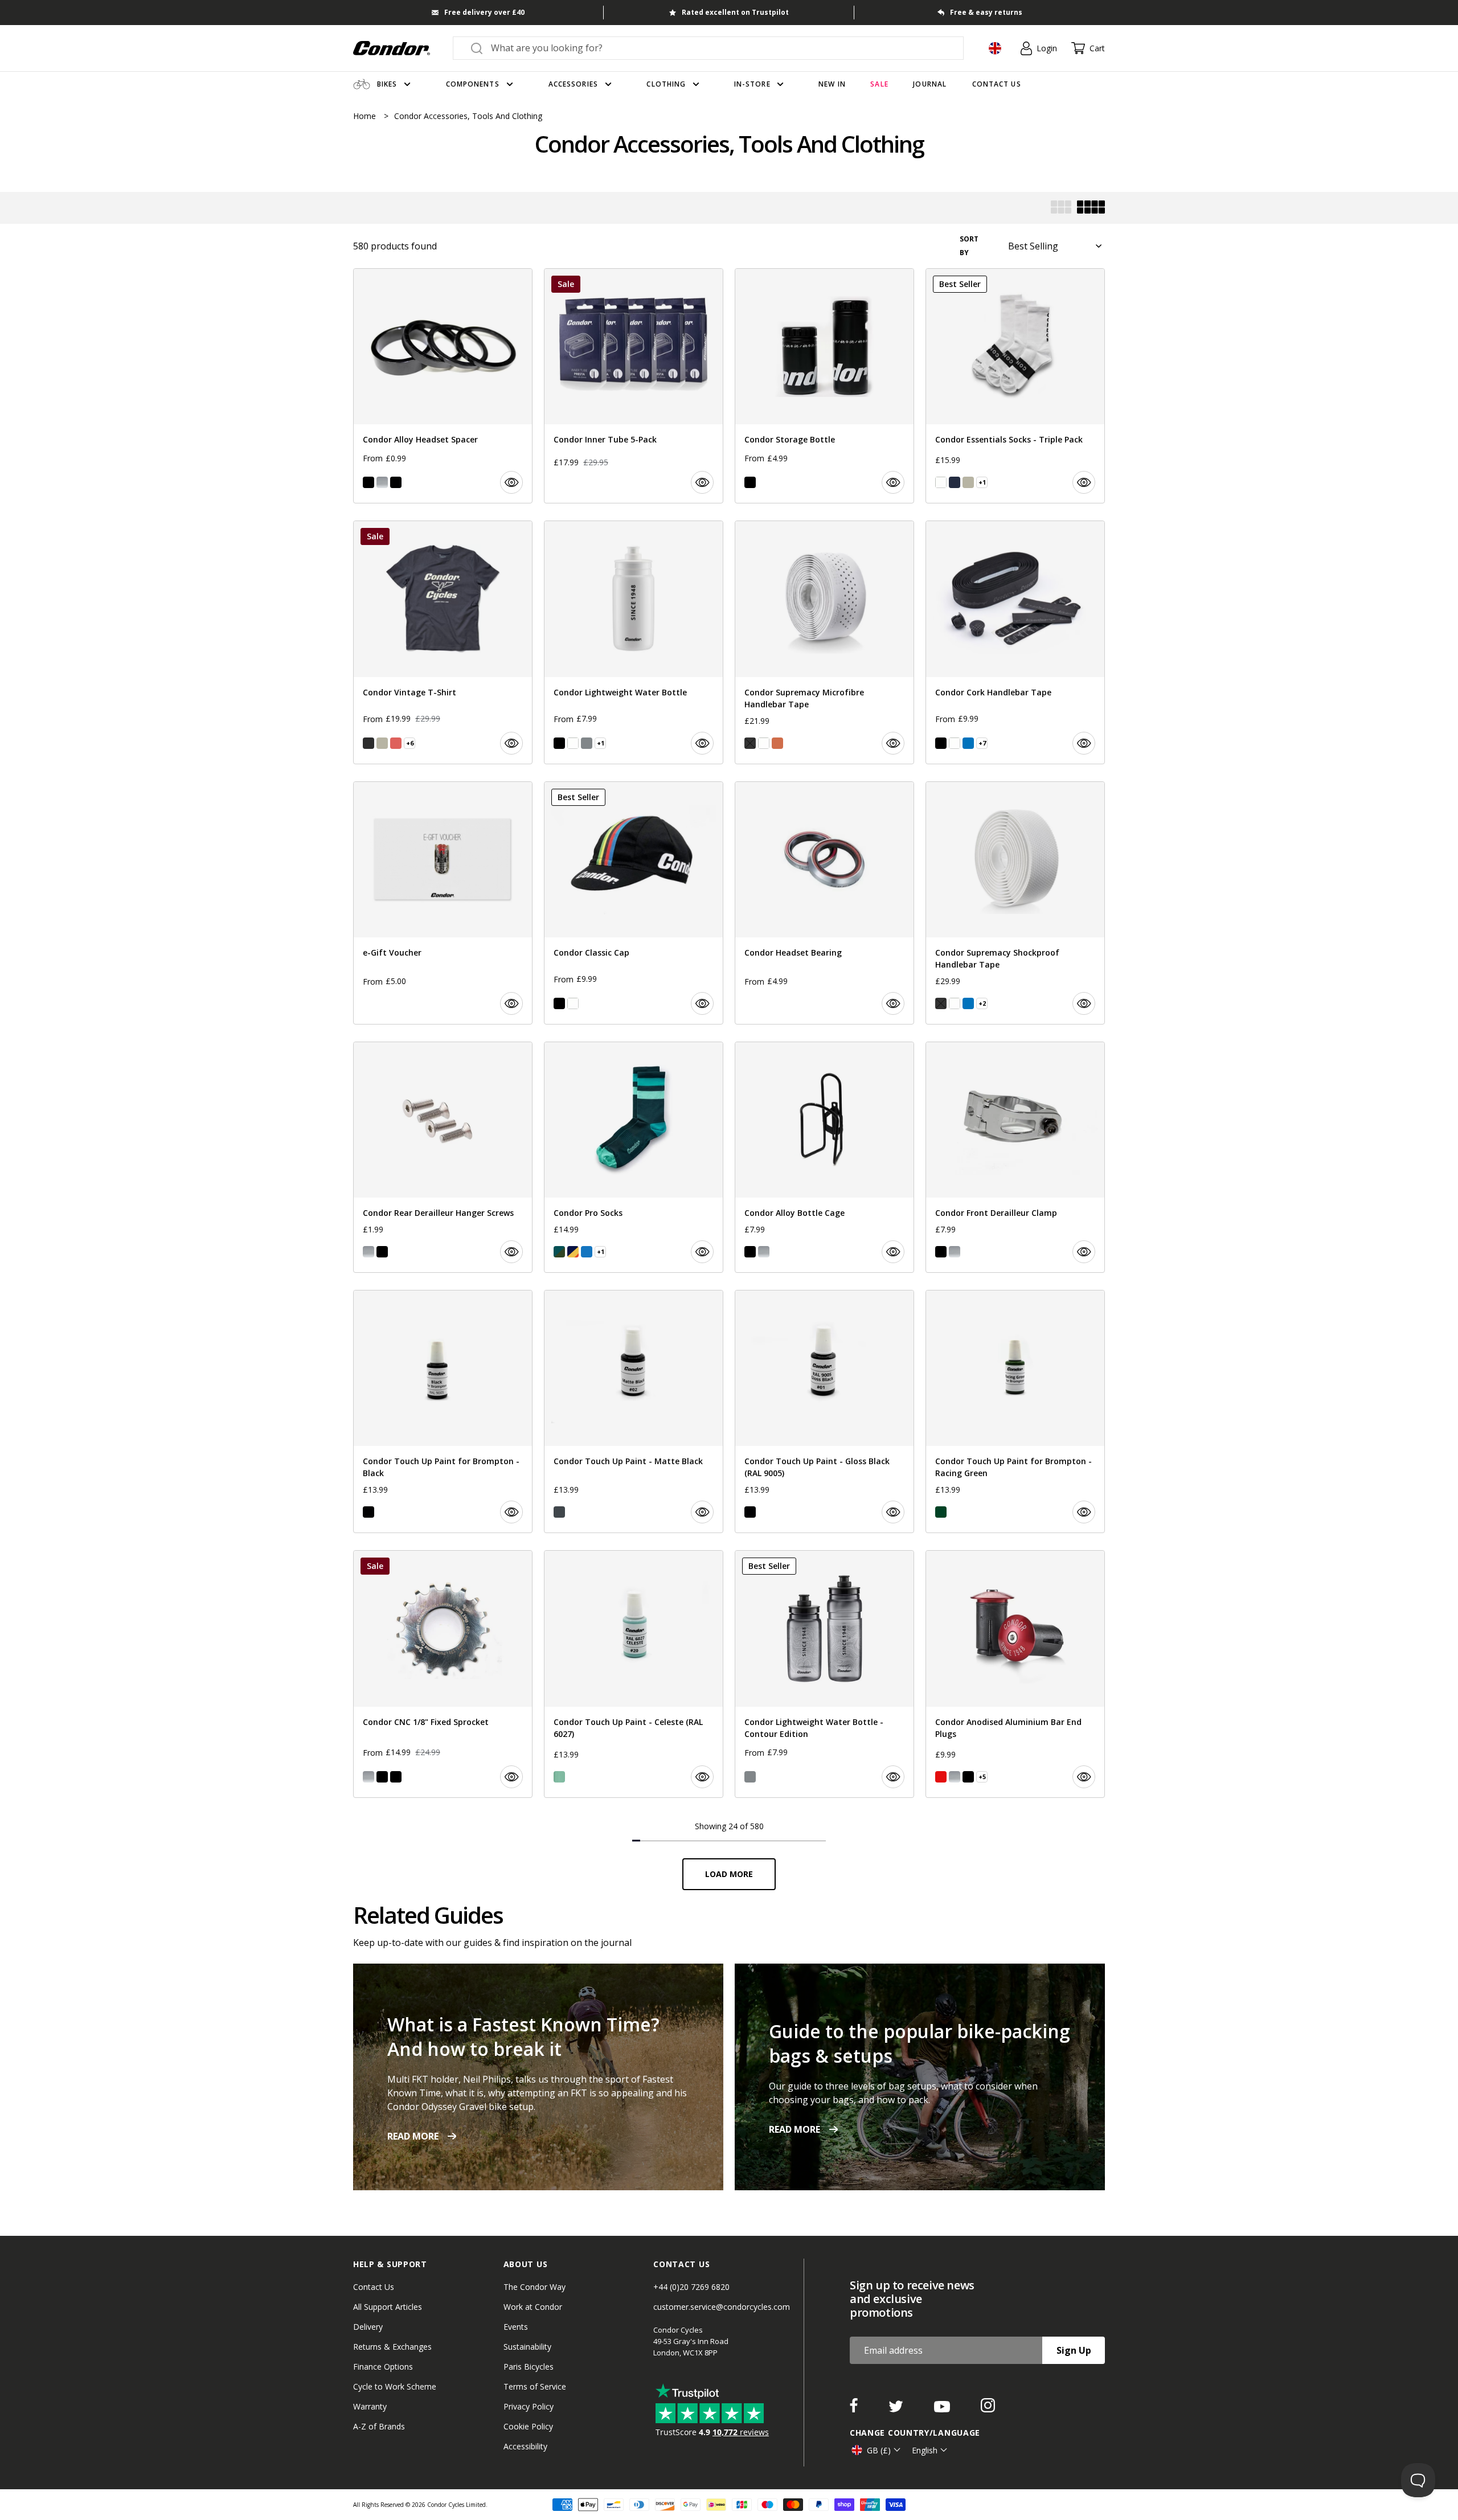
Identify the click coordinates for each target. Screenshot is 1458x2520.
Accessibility (525, 2446)
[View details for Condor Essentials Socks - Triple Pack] (1015, 386)
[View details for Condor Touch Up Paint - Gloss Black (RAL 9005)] (824, 1411)
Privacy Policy (529, 2406)
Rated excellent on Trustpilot (735, 12)
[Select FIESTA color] (396, 743)
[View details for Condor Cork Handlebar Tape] (1015, 642)
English (925, 2450)
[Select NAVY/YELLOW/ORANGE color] (573, 1252)
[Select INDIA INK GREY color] (368, 743)
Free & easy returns (986, 12)
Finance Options (383, 2367)
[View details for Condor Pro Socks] (634, 1157)
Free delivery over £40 (484, 12)
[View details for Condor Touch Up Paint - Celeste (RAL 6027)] (634, 1674)
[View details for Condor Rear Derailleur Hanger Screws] (443, 1157)
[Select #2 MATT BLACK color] (559, 1512)
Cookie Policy (528, 2426)
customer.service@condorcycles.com (722, 2307)
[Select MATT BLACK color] (396, 482)
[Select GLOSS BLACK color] (368, 1512)
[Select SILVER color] (382, 482)
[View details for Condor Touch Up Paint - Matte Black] (634, 1411)
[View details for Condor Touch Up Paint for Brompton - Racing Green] (1015, 1411)
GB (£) (879, 2450)
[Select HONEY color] (777, 743)
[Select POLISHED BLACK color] (396, 1777)
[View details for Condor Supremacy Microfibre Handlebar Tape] (824, 642)
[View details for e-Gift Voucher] (443, 903)
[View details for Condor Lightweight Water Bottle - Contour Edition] (824, 1674)
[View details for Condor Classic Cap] (634, 903)
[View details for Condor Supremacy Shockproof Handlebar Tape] (1015, 903)
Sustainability (527, 2347)
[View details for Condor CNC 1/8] (443, 1674)
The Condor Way (535, 2287)
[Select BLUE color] (968, 743)
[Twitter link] (897, 2409)
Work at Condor (533, 2307)
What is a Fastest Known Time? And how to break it (523, 2037)
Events (516, 2327)
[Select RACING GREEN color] (941, 1512)
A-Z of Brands (379, 2426)
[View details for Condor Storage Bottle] (824, 386)
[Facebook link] (855, 2409)
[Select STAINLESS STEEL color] (368, 1777)
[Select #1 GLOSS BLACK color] (750, 1512)
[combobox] (718, 48)
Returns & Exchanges (392, 2347)
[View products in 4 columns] (1091, 208)
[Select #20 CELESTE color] (559, 1777)
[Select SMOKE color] (587, 743)
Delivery (368, 2327)
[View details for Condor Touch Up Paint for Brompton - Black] (443, 1411)
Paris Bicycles (529, 2367)
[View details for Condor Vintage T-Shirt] (443, 642)
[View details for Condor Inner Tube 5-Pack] (634, 386)
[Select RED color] (941, 1777)
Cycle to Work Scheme (395, 2386)
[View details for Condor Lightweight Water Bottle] (634, 642)
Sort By (969, 246)
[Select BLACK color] (368, 482)
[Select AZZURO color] (587, 1252)
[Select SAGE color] (968, 482)
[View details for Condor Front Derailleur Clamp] (1015, 1157)
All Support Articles (388, 2307)
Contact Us (374, 2287)
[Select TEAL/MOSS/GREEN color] (559, 1252)
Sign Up (1074, 2350)
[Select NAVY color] (955, 482)
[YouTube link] (943, 2409)
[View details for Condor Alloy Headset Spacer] (443, 386)
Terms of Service (535, 2386)
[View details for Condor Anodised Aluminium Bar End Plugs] (1015, 1674)
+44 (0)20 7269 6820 (691, 2287)
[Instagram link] (988, 2409)
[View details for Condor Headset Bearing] (824, 903)
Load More (729, 1874)
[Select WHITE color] (941, 482)
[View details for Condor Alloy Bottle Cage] (824, 1157)
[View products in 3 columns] (1061, 208)
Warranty (370, 2406)
